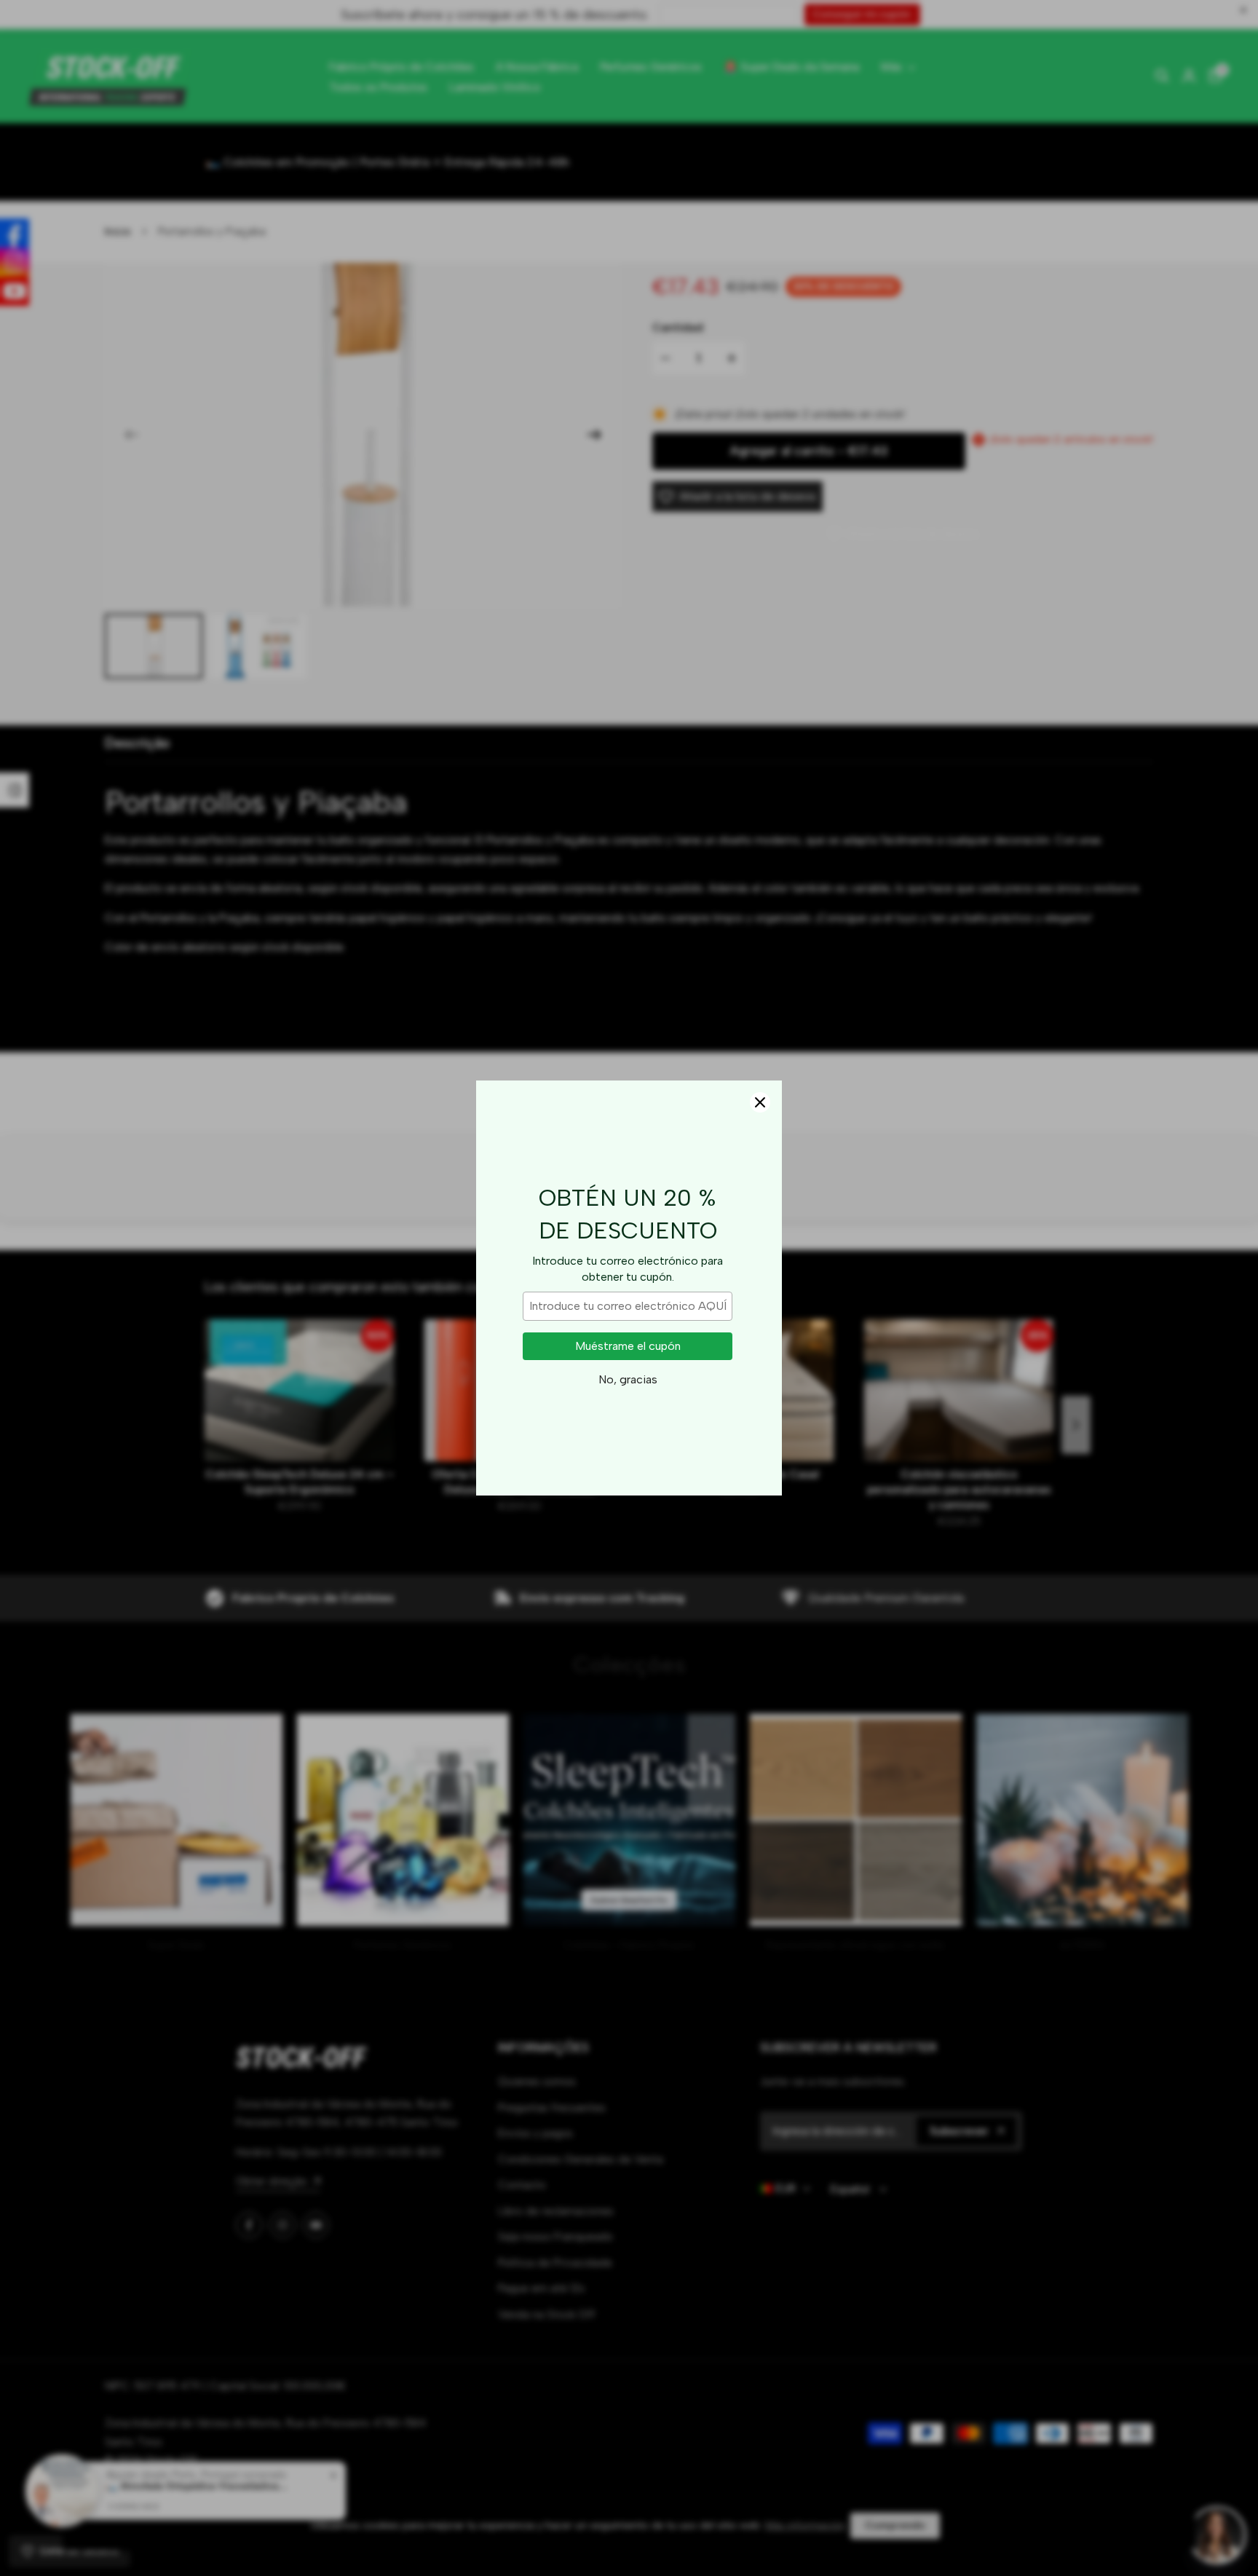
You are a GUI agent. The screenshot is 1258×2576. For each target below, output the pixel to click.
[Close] (760, 1102)
